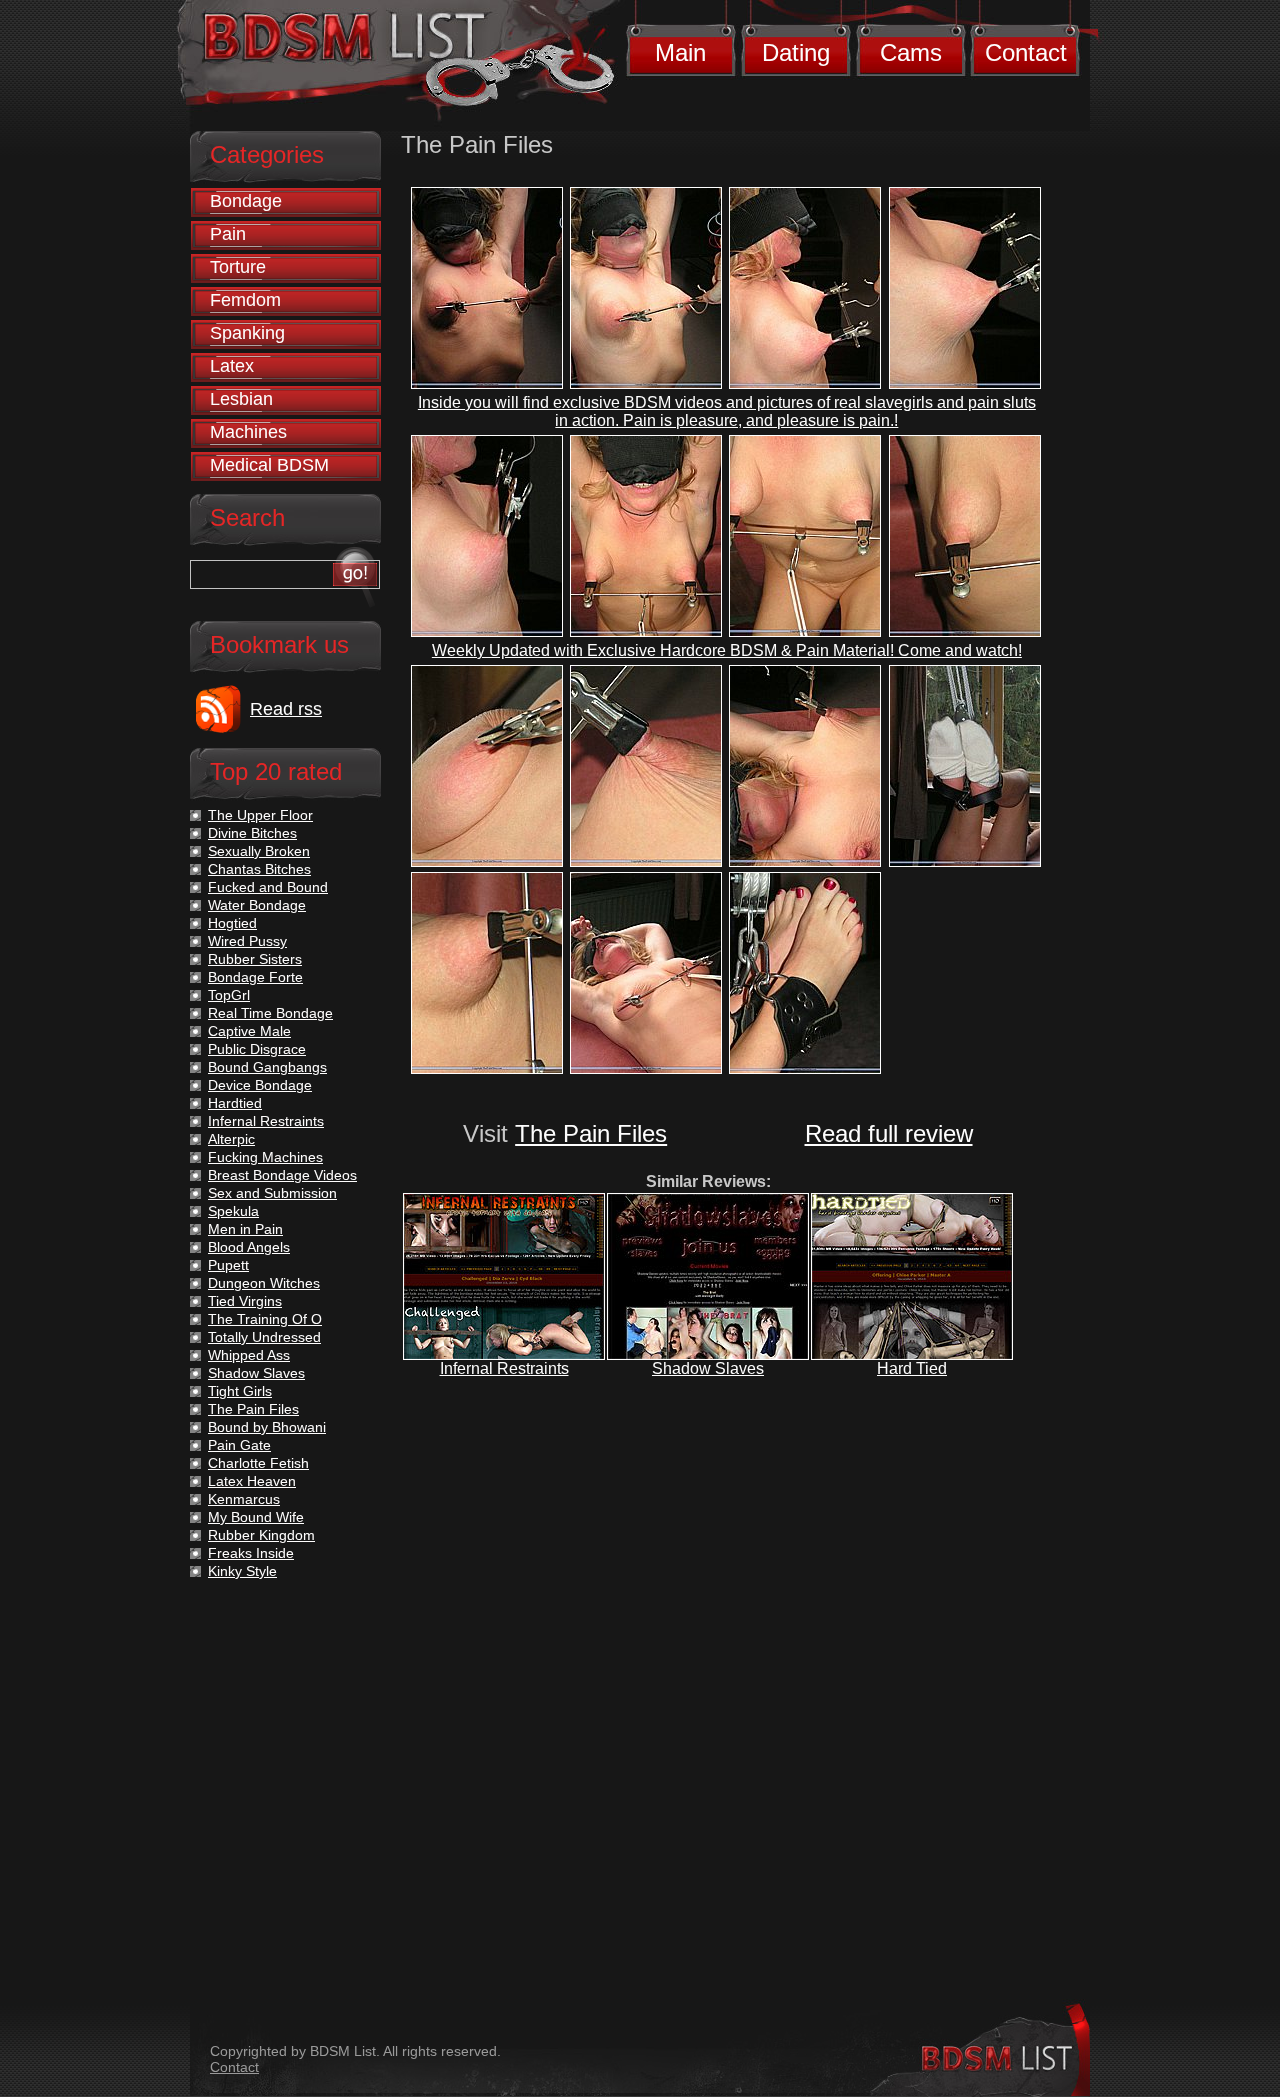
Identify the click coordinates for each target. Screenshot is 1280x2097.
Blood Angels (249, 1247)
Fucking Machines (265, 1157)
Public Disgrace (257, 1049)
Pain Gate (239, 1445)
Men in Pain (245, 1229)
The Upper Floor (260, 815)
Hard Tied (912, 1368)
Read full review (889, 1133)
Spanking (247, 333)
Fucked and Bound (268, 887)
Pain (228, 234)
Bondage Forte (255, 977)
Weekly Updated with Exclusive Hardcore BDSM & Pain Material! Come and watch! (727, 650)
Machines (248, 432)
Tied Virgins (245, 1301)
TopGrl (229, 995)
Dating (796, 52)
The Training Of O (265, 1319)
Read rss (286, 709)
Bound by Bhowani (267, 1427)
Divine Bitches (252, 833)
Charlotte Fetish (258, 1463)
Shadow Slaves (708, 1368)
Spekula (233, 1211)
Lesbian (241, 399)
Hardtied (235, 1103)
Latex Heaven (252, 1481)
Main (680, 52)
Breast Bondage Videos (282, 1175)
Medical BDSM (269, 465)
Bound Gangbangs (267, 1067)
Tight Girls (240, 1391)
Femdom (245, 300)
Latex (232, 366)
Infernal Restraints (504, 1368)
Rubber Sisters (255, 959)
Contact (1026, 52)
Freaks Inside (251, 1553)
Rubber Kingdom (261, 1535)
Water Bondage (257, 905)
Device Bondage (260, 1085)
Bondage (246, 201)
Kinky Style (242, 1571)
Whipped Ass (249, 1355)
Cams (911, 52)
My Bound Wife (256, 1517)
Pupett (228, 1265)
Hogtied (232, 923)
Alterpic (231, 1139)
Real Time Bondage (270, 1013)
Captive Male (249, 1031)
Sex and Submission (272, 1193)
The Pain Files (591, 1133)
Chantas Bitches (259, 869)
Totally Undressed (264, 1337)
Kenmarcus (244, 1499)
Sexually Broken (259, 851)
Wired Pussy (247, 941)
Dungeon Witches (264, 1283)
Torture (238, 267)
